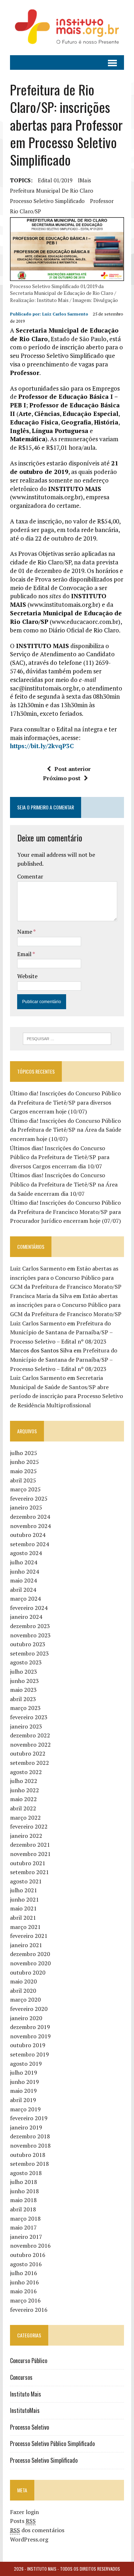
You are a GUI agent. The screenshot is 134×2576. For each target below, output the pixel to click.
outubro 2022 (28, 1753)
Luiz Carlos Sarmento (65, 314)
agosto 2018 (26, 2173)
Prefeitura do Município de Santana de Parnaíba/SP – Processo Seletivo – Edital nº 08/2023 (61, 1332)
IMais (85, 180)
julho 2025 (24, 1453)
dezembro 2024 (30, 1517)
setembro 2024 (29, 1544)
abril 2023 (23, 1699)
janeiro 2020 (26, 2018)
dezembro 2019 (30, 2027)
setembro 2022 (29, 1763)
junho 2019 (24, 2082)
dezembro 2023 (30, 1626)
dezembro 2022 (30, 1735)
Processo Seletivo (29, 2427)
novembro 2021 (30, 1854)
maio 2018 (23, 2200)
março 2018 (25, 2218)
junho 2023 (24, 1681)
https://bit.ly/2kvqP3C (42, 746)
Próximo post (62, 778)
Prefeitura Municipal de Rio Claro (52, 191)
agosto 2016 (26, 2264)
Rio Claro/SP (26, 211)
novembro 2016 (30, 2246)
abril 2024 (23, 1590)
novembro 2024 (30, 1526)
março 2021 (25, 1927)
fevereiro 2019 (29, 2118)
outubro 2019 (28, 2045)
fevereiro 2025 (29, 1498)
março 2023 (25, 1708)
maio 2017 (23, 2227)
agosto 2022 (26, 1772)
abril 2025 (23, 1480)
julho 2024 (24, 1562)
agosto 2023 (26, 1662)
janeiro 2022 (26, 1836)
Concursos (21, 2377)
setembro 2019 (29, 2054)
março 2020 (25, 1999)
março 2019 (25, 2109)
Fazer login (24, 2512)
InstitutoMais (25, 2410)
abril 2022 (23, 1808)
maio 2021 (23, 1908)
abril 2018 (23, 2209)
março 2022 (25, 1818)
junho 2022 (24, 1790)
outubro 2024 (28, 1535)
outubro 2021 (28, 1863)
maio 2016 (23, 2291)
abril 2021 (23, 1918)
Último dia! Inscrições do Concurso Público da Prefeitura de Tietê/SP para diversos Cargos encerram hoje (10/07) (65, 1102)
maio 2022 (23, 1799)
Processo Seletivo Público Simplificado (52, 2444)
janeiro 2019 (26, 2127)
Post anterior (73, 769)
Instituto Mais (26, 2394)
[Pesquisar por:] (67, 1038)
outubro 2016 (28, 2255)
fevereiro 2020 (29, 2009)
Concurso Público (29, 2361)
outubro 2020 (28, 1972)
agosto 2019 (26, 2064)
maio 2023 (23, 1690)
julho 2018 (24, 2182)
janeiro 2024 (26, 1617)
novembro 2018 (30, 2145)
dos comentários (37, 2530)
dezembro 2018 (30, 2136)
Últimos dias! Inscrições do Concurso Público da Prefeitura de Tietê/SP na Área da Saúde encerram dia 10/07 (64, 1184)
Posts (23, 2521)
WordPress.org (29, 2539)
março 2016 (25, 2300)
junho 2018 (24, 2191)
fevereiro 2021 (29, 1936)
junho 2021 (24, 1899)
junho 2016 (24, 2282)
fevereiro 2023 (29, 1717)
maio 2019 (23, 2091)
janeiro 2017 (26, 2237)
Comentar (30, 876)
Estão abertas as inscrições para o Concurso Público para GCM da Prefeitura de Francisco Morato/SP (66, 1277)
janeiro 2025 (26, 1507)
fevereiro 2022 (29, 1826)
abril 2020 (23, 1991)
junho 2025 (24, 1462)
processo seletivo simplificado (47, 201)
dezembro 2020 (30, 1954)
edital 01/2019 (55, 180)
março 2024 (25, 1599)
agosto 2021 (26, 1881)
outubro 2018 (28, 2155)
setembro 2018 (29, 2164)
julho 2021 (24, 1890)
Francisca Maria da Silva (41, 1296)
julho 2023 (24, 1672)
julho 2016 (24, 2273)
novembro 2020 (30, 1963)
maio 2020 (23, 1981)
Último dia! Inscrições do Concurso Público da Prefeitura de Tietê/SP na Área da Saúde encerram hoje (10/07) (66, 1130)
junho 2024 (24, 1571)
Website (27, 976)
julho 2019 (24, 2072)
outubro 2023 (28, 1644)
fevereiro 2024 (29, 1608)
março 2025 (25, 1489)
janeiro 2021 (26, 1945)
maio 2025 (23, 1471)
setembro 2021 (29, 1872)
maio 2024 (23, 1580)
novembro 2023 (30, 1635)
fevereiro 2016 (29, 2310)
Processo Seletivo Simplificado (44, 2460)
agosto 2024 (26, 1553)
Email (25, 954)
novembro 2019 (30, 2036)
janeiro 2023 (26, 1726)
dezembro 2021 (30, 1845)
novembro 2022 (30, 1745)
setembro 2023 (29, 1653)
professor (102, 201)
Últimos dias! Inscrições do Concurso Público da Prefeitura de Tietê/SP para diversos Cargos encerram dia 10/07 (60, 1157)
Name (25, 932)
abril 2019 (23, 2100)
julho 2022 (24, 1781)
